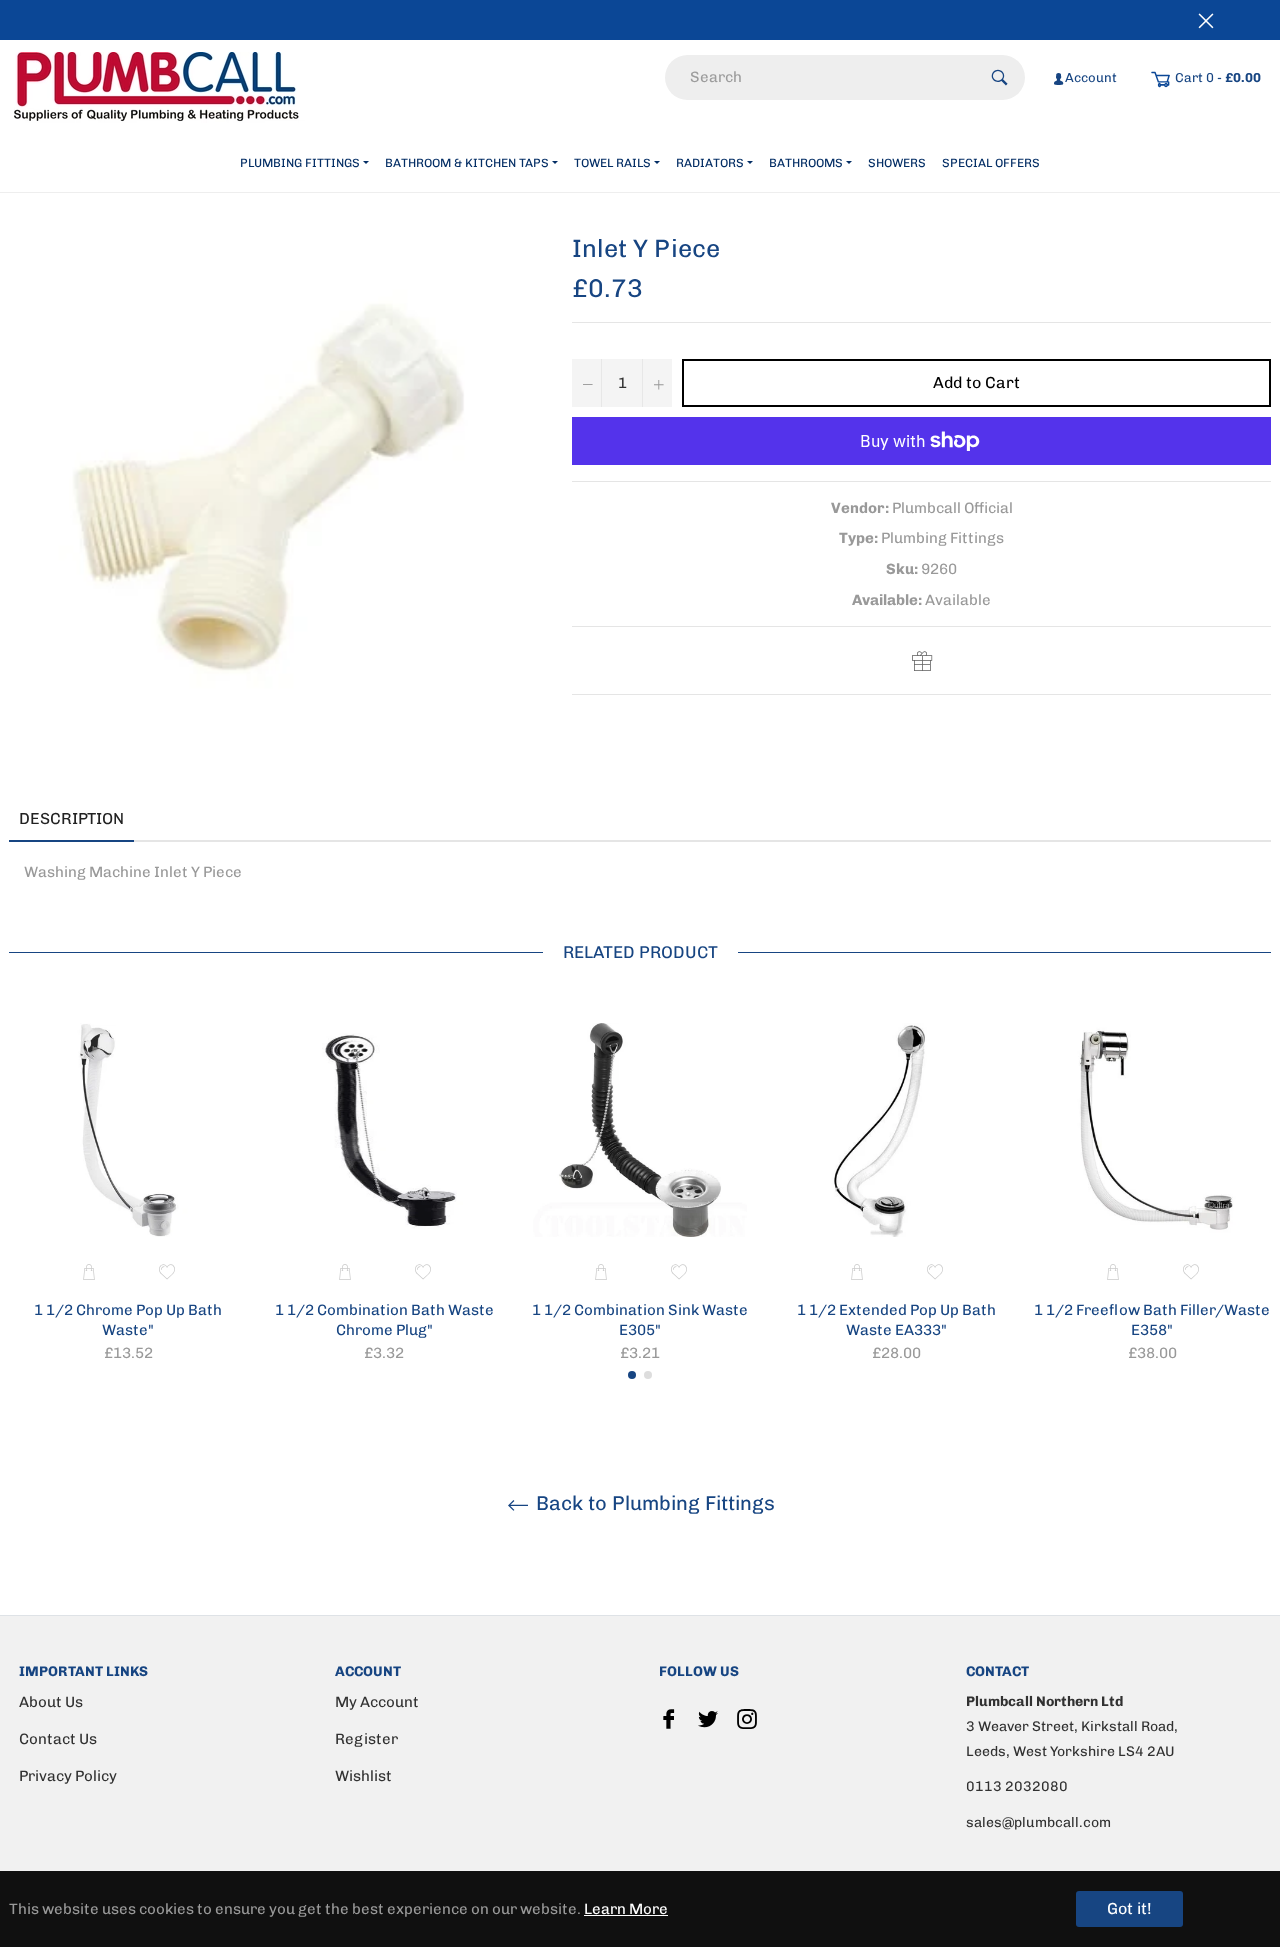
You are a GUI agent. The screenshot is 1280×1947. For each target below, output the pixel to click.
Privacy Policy (68, 1776)
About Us (51, 1702)
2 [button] (648, 1375)
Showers (897, 163)
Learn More (626, 1909)
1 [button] (632, 1375)
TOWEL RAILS (612, 163)
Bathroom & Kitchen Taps (467, 163)
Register (366, 1739)
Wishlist (363, 1776)
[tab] (164, 820)
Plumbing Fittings (300, 163)
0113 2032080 (1017, 1786)
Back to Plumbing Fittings (653, 1503)
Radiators (710, 163)
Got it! (1129, 1908)
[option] (128, 1196)
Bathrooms (806, 163)
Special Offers (991, 163)
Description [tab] (71, 818)
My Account (377, 1702)
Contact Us (58, 1739)
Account (1091, 77)
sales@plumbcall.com (1038, 1822)
